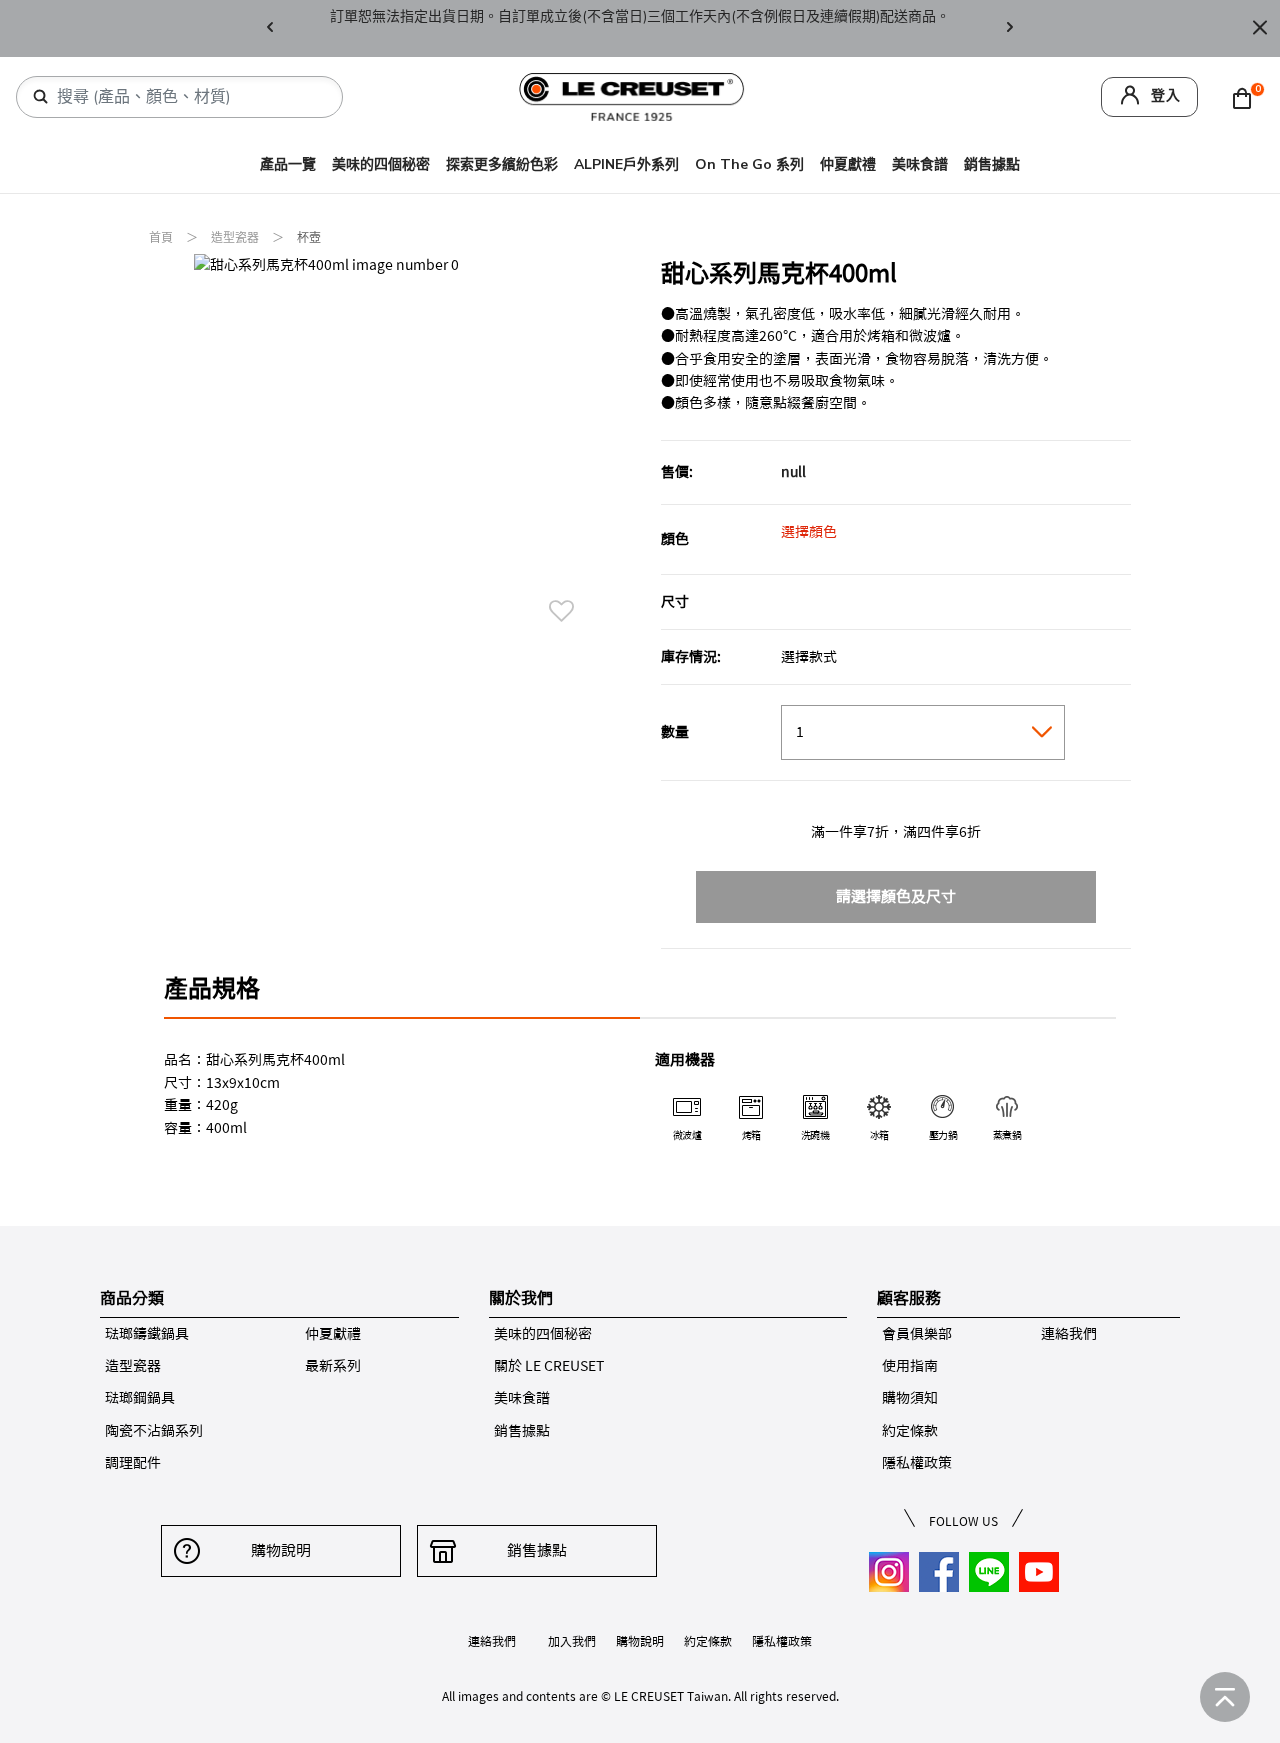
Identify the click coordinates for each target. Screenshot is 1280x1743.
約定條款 (910, 1431)
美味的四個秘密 (381, 164)
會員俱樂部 (917, 1334)
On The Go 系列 (749, 164)
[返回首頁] (1225, 1697)
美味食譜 (920, 164)
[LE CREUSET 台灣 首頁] (632, 95)
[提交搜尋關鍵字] (41, 97)
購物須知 (910, 1398)
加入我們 (572, 1641)
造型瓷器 (236, 238)
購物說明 (281, 1550)
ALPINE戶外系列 (626, 164)
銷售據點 (992, 164)
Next (1010, 28)
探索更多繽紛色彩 (502, 164)
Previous (270, 28)
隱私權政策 (917, 1463)
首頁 (162, 238)
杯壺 (309, 238)
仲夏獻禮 (848, 164)
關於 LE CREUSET (549, 1366)
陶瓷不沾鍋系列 (154, 1431)
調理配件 (133, 1463)
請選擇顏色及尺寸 (896, 896)
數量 (675, 732)
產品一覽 (288, 164)
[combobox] (187, 97)
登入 (1166, 95)
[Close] (1260, 28)
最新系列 (333, 1366)
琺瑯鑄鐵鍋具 (147, 1334)
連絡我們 (1069, 1334)
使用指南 (910, 1366)
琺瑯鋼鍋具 (140, 1398)
